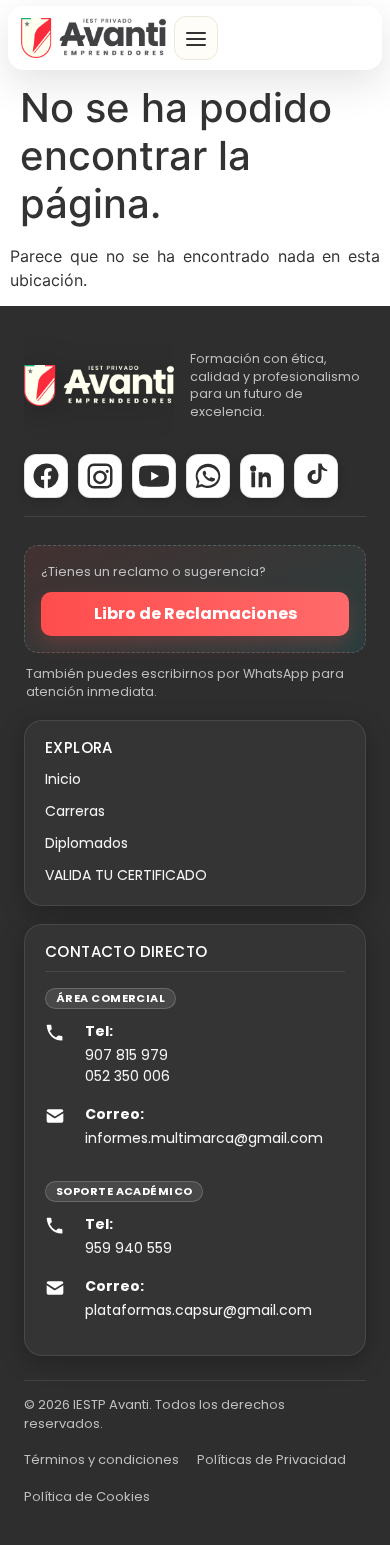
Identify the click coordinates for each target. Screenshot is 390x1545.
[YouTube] (154, 476)
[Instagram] (100, 476)
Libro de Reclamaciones (195, 613)
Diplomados (86, 843)
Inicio (63, 779)
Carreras (75, 811)
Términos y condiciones (101, 1459)
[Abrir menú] (196, 38)
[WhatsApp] (208, 476)
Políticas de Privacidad (271, 1459)
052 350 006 (127, 1076)
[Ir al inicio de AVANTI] (93, 38)
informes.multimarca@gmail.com (204, 1138)
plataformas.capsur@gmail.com (198, 1310)
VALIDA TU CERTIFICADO (126, 875)
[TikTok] (316, 476)
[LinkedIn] (262, 476)
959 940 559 (128, 1248)
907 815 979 (126, 1055)
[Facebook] (46, 476)
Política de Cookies (87, 1496)
